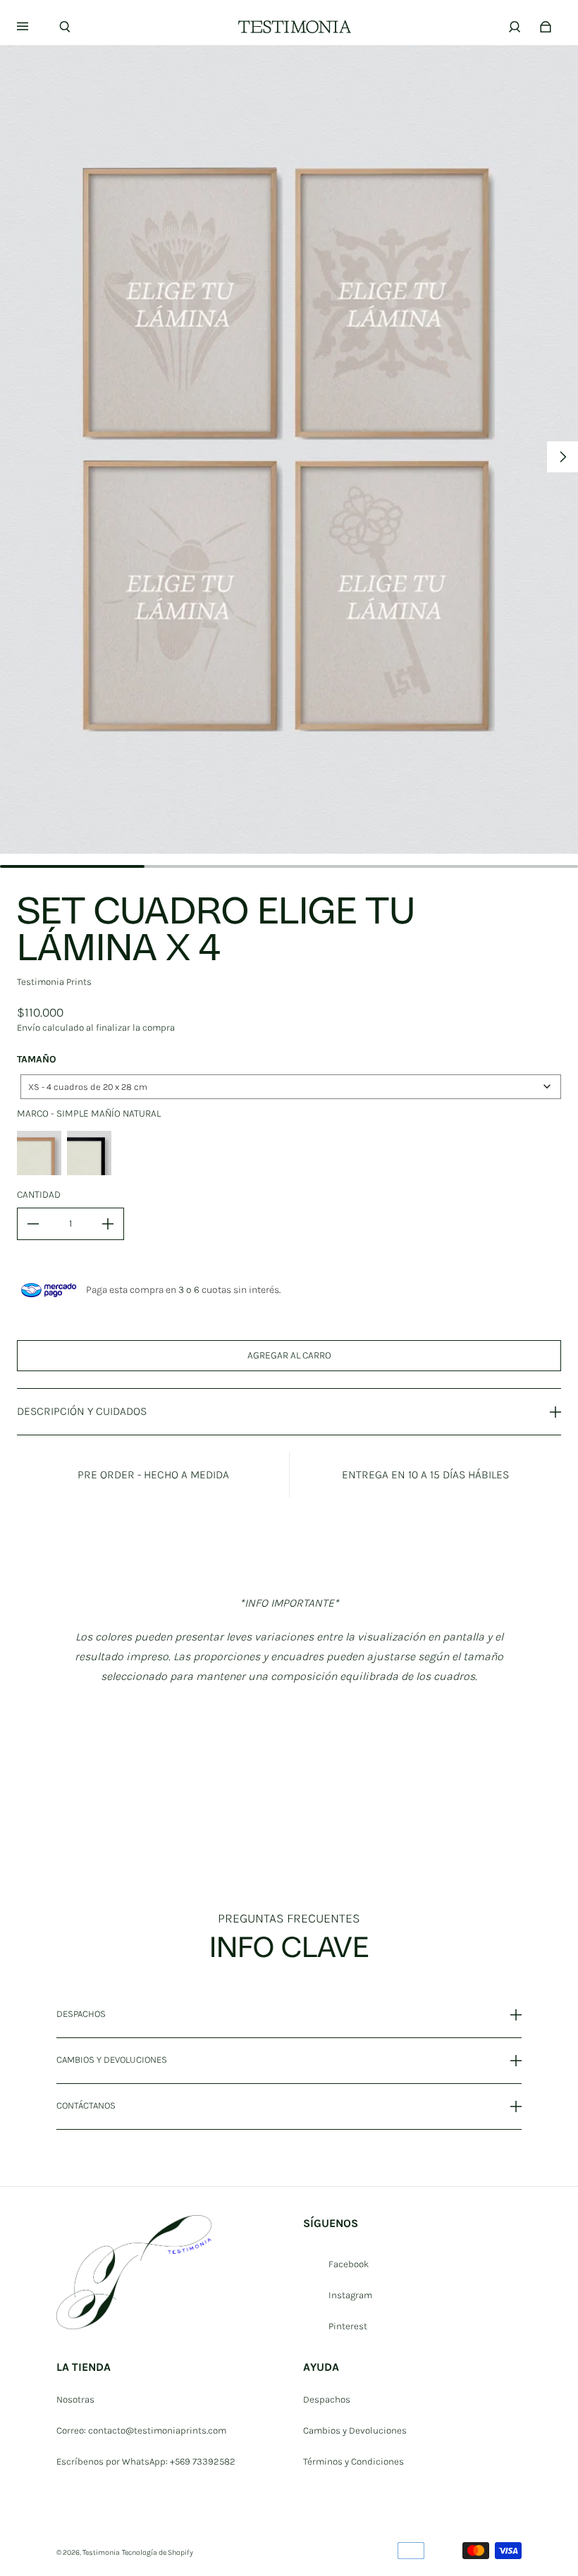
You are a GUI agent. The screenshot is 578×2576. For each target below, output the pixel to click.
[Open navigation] (32, 27)
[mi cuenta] (515, 27)
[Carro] (546, 27)
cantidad (39, 1195)
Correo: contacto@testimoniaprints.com (141, 2430)
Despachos (327, 2399)
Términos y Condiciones (353, 2461)
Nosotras (75, 2399)
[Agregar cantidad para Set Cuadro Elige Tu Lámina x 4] (108, 1224)
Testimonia (101, 2552)
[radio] (39, 1153)
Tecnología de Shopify (158, 2552)
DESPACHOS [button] (81, 2014)
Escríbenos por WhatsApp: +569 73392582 (146, 2461)
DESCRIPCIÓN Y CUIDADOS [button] (82, 1411)
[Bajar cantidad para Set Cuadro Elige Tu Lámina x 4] (33, 1224)
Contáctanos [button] (86, 2105)
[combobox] (291, 1087)
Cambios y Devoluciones (355, 2430)
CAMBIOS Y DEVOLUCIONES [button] (112, 2060)
